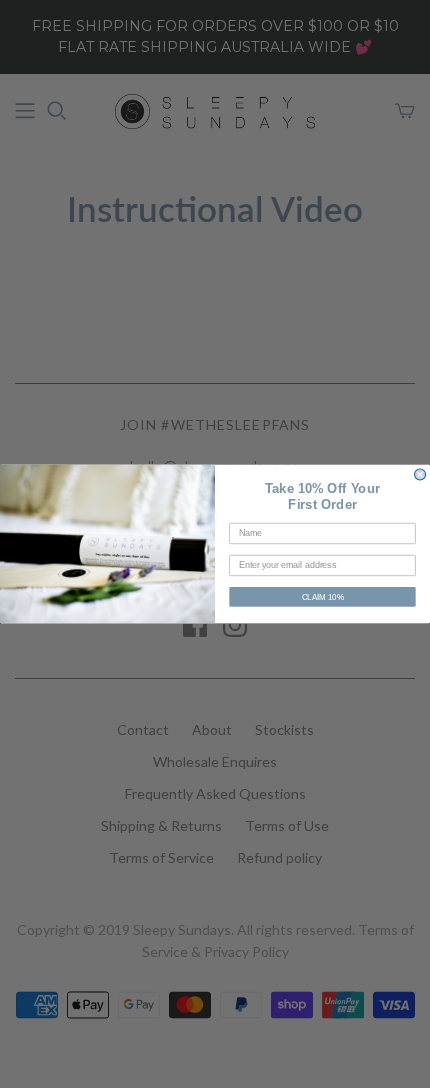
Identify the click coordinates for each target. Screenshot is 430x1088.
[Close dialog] (420, 474)
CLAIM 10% (322, 597)
